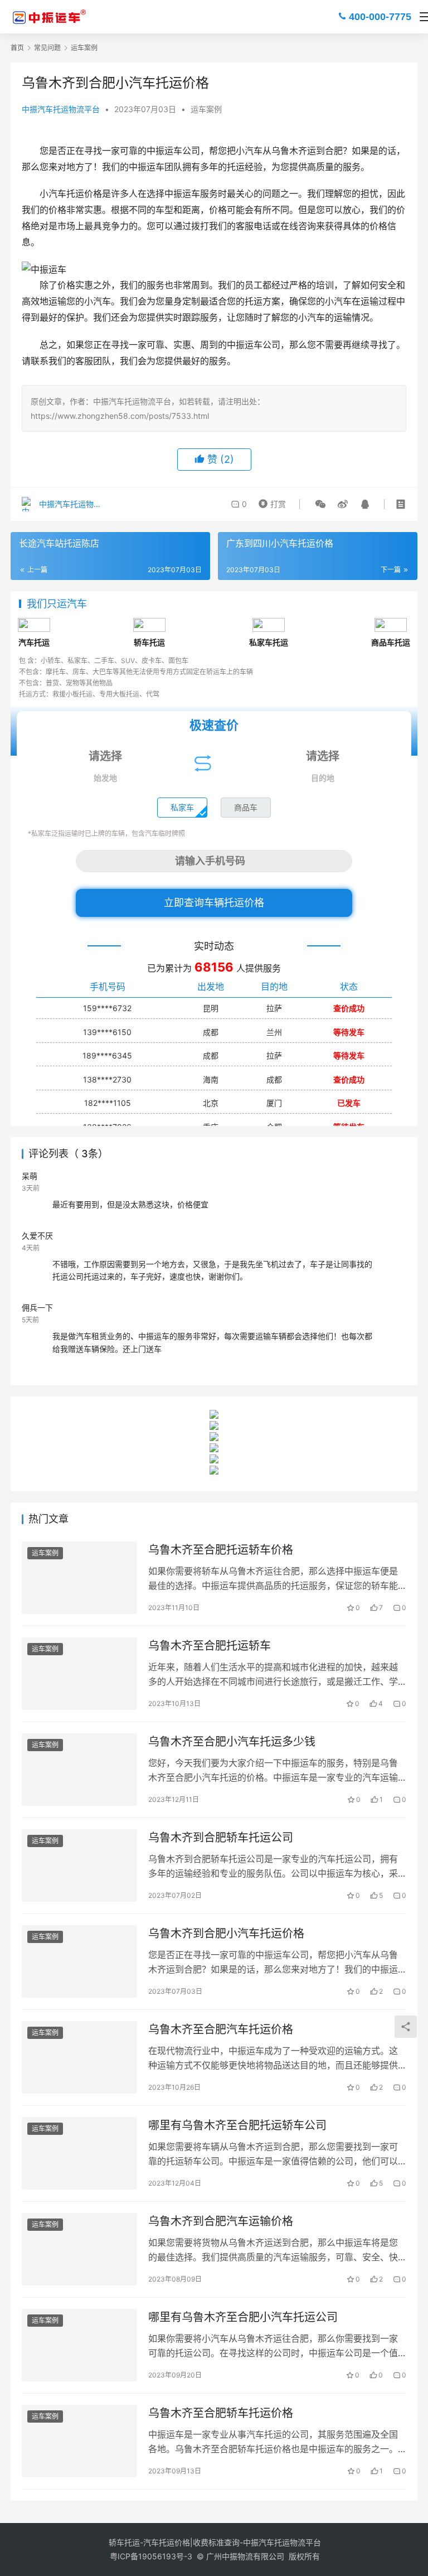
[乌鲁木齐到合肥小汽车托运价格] (79, 1961)
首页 (17, 48)
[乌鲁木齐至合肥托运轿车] (79, 1673)
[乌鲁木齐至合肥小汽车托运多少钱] (79, 1769)
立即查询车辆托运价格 (214, 903)
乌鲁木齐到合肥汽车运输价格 (221, 2221)
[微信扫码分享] (320, 504)
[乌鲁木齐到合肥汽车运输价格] (79, 2249)
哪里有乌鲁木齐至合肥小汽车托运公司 (243, 2317)
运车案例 (206, 109)
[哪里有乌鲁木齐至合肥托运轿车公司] (79, 2153)
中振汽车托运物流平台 (61, 109)
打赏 (271, 501)
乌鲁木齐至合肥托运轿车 (210, 1646)
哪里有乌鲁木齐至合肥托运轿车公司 (237, 2125)
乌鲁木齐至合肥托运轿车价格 (221, 1550)
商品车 (246, 807)
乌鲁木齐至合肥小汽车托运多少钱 (232, 1742)
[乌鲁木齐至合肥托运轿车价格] (79, 1577)
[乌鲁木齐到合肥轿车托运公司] (79, 1865)
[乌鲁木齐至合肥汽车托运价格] (79, 2057)
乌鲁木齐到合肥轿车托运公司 (221, 1838)
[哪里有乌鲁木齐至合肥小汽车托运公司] (79, 2345)
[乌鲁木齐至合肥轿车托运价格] (79, 2441)
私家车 (182, 807)
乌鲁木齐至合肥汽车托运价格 (221, 2029)
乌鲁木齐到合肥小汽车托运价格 (226, 1934)
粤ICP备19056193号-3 (151, 2556)
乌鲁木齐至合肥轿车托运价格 (221, 2413)
